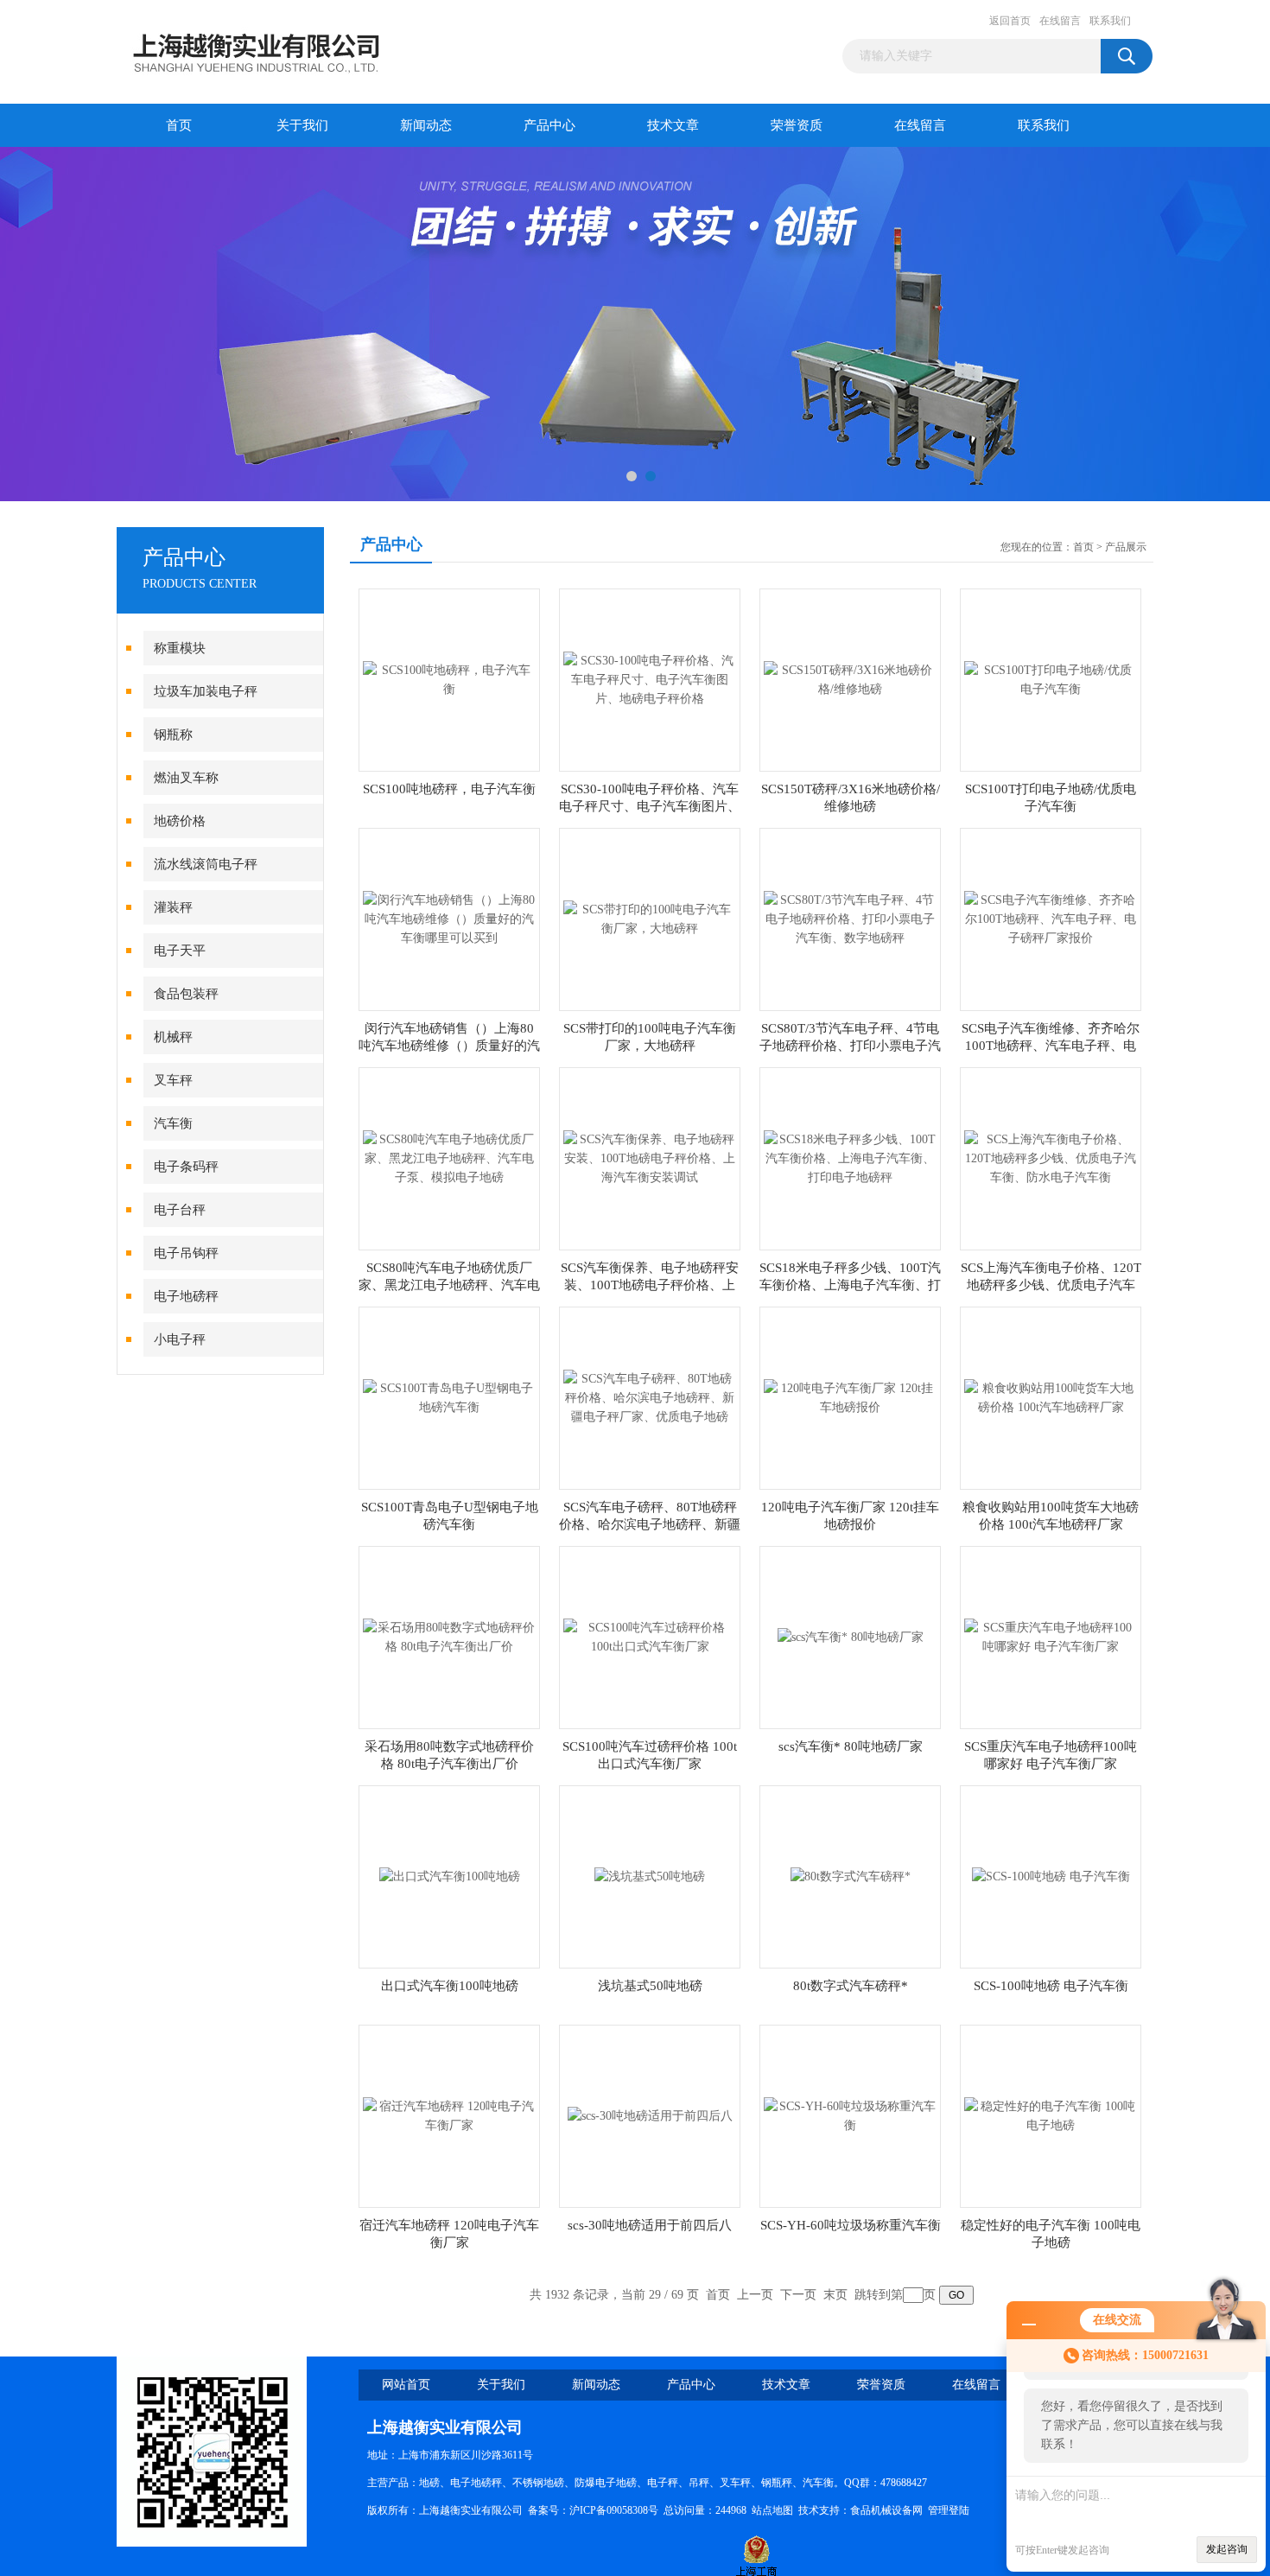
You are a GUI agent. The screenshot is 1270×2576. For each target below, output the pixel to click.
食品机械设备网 (886, 2510)
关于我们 (302, 125)
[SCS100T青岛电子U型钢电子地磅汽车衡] (449, 1397)
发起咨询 (1227, 2549)
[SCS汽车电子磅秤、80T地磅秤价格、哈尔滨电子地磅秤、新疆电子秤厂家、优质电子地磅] (650, 1397)
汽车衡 (173, 1123)
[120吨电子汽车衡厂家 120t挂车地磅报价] (850, 1397)
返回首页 (1010, 21)
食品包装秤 (186, 994)
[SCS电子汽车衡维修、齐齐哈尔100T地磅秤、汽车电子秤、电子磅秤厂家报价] (1051, 918)
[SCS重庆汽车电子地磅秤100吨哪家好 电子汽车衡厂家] (1051, 1636)
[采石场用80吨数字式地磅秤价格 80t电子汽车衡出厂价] (449, 1636)
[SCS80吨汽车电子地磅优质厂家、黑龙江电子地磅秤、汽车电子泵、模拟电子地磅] (449, 1158)
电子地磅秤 (186, 1296)
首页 (179, 125)
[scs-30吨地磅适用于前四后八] (650, 2115)
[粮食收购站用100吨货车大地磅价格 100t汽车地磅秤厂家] (1051, 1397)
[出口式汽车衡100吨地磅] (450, 1876)
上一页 (755, 2295)
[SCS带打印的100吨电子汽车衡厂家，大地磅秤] (650, 918)
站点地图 (772, 2510)
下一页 (798, 2295)
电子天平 (180, 951)
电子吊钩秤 (186, 1253)
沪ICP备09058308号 (614, 2510)
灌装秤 (173, 907)
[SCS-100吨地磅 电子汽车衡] (1051, 1876)
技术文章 (673, 125)
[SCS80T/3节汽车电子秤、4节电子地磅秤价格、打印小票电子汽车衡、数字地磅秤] (850, 918)
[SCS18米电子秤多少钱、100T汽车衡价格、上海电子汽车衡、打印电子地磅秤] (850, 1158)
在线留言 (1060, 21)
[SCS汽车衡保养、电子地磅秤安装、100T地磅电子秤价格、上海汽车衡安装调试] (650, 1158)
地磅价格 (180, 821)
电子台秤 (180, 1210)
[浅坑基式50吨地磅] (650, 1876)
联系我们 (1110, 21)
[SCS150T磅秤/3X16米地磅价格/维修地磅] (850, 679)
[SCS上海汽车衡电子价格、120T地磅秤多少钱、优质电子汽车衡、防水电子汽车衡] (1051, 1158)
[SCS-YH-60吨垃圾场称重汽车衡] (850, 2115)
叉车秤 (173, 1080)
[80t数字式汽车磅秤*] (851, 1876)
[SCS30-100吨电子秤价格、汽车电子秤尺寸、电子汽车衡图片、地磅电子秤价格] (650, 679)
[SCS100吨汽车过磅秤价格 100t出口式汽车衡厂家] (650, 1636)
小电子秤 (180, 1339)
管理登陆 (949, 2510)
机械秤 (173, 1037)
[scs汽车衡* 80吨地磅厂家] (851, 1636)
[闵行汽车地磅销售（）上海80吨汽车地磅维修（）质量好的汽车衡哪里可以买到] (449, 918)
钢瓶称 (173, 735)
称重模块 (180, 648)
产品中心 (549, 125)
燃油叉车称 (186, 778)
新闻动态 (426, 125)
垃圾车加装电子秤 (206, 691)
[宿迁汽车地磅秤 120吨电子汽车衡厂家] (449, 2115)
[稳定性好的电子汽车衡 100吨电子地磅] (1051, 2115)
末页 (835, 2295)
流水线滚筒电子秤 (206, 864)
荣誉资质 (797, 125)
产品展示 (1126, 547)
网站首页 (406, 2385)
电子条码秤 (186, 1167)
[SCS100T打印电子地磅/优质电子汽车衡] (1051, 679)
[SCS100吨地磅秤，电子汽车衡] (449, 679)
